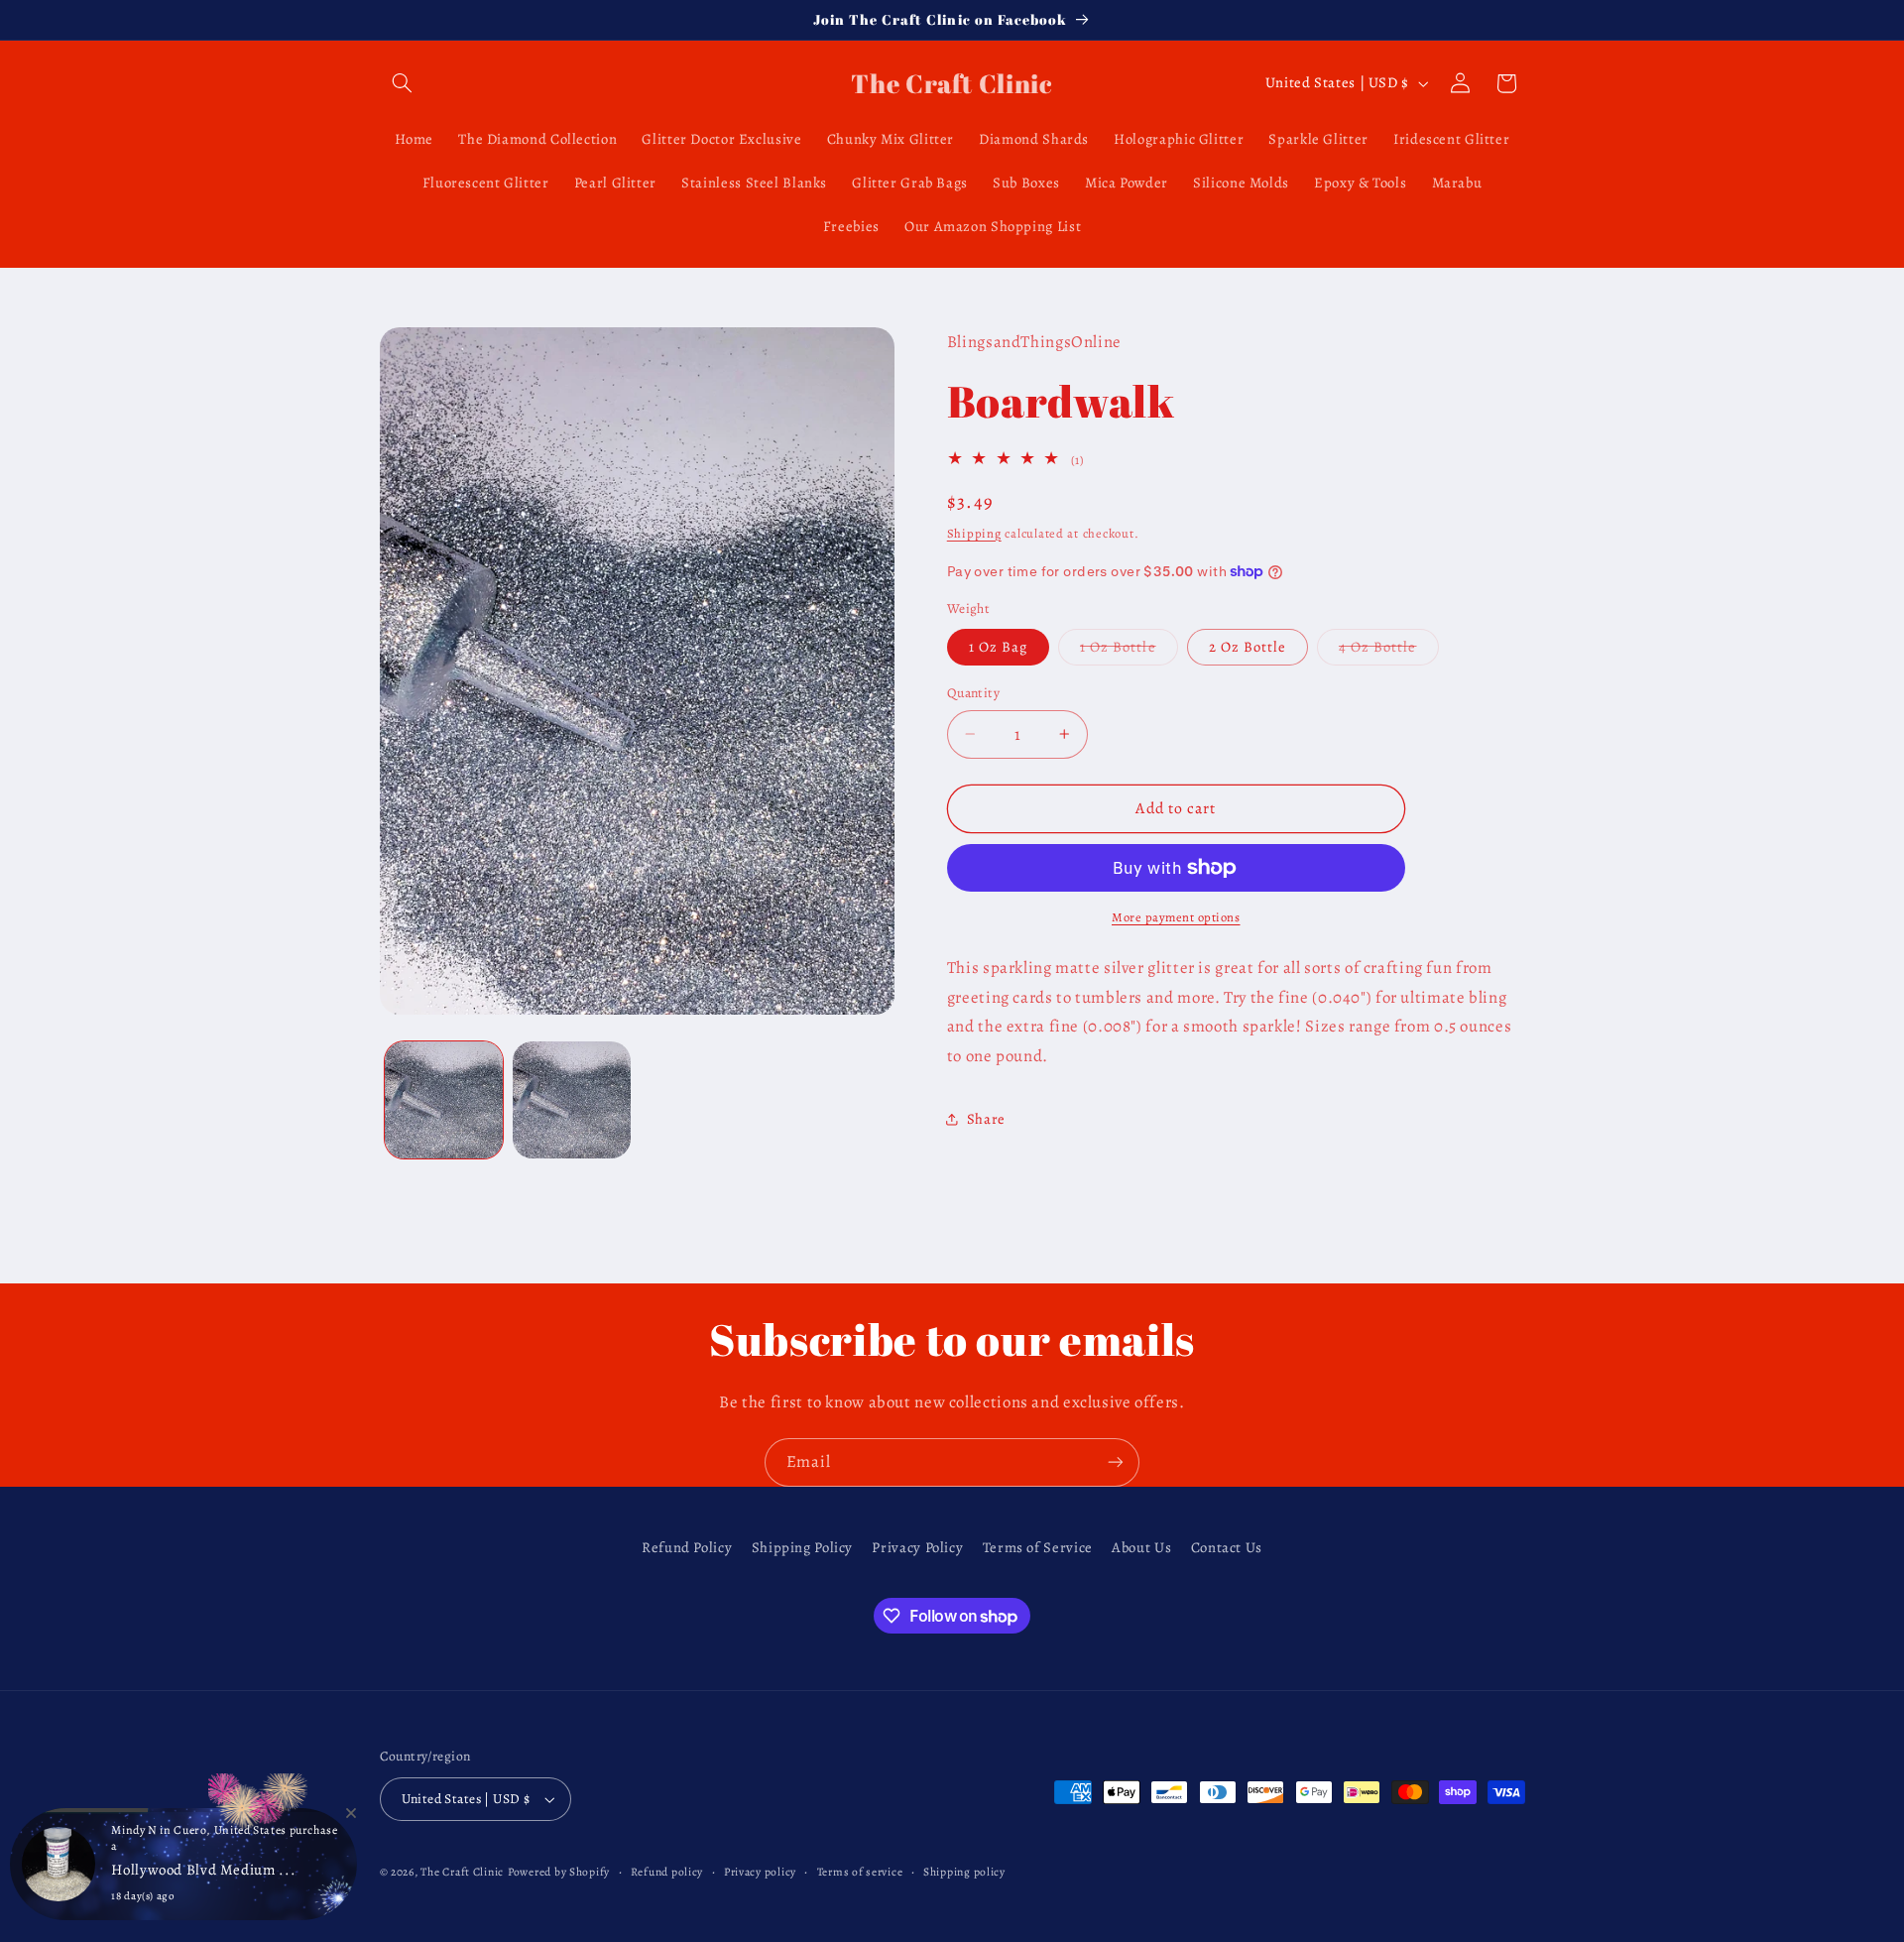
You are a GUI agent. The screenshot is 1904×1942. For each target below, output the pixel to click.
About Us (1141, 1547)
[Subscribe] (1116, 1462)
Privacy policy (760, 1872)
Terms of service (860, 1872)
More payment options (1176, 917)
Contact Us (1227, 1547)
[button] (403, 83)
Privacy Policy (917, 1547)
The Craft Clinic (462, 1872)
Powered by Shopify (559, 1872)
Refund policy (667, 1872)
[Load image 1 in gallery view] (444, 1100)
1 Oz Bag (998, 647)
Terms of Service (1038, 1547)
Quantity (973, 693)
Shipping (974, 533)
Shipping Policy (802, 1547)
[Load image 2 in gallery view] (572, 1100)
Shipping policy (964, 1872)
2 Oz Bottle (1248, 647)
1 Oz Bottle (1129, 651)
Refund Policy (687, 1547)
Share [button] (986, 1119)
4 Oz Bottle (1389, 651)
